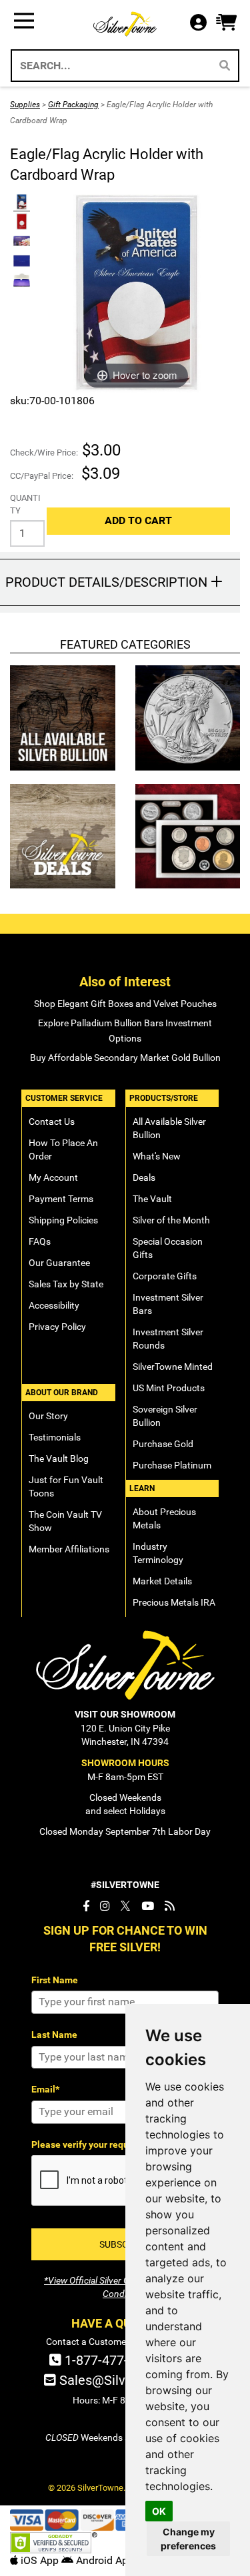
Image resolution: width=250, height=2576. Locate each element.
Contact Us (52, 1122)
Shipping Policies (63, 1220)
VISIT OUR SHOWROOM (125, 1714)
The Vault (152, 1199)
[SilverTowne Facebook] (86, 1906)
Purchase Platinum (172, 1465)
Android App (104, 2560)
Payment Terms (61, 1199)
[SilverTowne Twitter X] (126, 1906)
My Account (53, 1177)
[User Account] (202, 24)
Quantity (25, 504)
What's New (157, 1156)
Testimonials (55, 1437)
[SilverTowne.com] (125, 24)
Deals (144, 1177)
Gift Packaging (73, 105)
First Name (55, 1980)
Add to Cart (138, 520)
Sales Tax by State (66, 1284)
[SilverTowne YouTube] (148, 1906)
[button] (226, 23)
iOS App (40, 2560)
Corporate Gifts (165, 1276)
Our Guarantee (59, 1263)
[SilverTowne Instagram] (105, 1906)
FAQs (40, 1241)
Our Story (48, 1416)
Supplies (25, 105)
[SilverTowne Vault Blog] (170, 1906)
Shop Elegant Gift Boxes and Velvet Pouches (125, 1004)
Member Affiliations (69, 1549)
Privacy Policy (57, 1327)
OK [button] (159, 2511)
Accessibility (54, 1305)
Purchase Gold (163, 1444)
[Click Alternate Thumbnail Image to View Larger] (20, 203)
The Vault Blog (59, 1458)
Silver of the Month (171, 1220)
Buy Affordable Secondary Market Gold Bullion (125, 1058)
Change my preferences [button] (188, 2539)
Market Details (162, 1581)
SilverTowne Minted (173, 1367)
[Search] (225, 66)
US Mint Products (169, 1388)
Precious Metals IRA (174, 1602)
